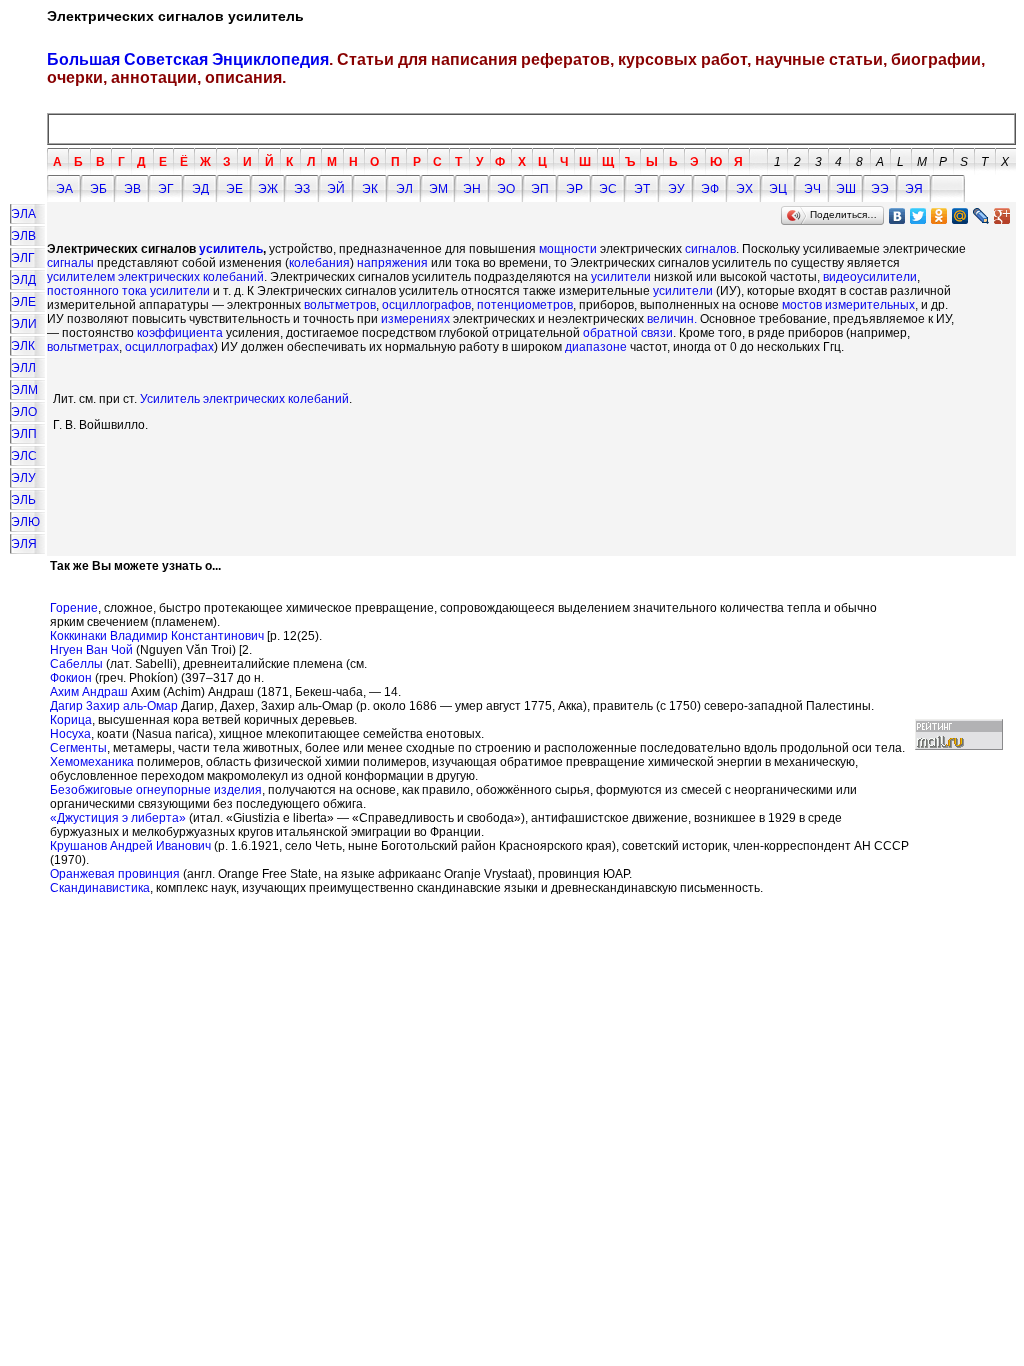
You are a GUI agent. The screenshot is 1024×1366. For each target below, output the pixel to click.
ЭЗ (302, 189)
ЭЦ (778, 189)
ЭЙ (336, 189)
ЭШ (846, 189)
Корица (71, 720)
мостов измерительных (848, 305)
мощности (568, 249)
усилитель (231, 249)
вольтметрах (83, 347)
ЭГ (166, 189)
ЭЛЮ (25, 522)
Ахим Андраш (89, 692)
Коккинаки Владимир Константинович (157, 636)
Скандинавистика (100, 888)
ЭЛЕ (23, 302)
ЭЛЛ (23, 368)
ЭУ (676, 189)
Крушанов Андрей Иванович (130, 846)
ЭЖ (268, 189)
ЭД (200, 189)
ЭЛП (24, 434)
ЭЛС (24, 456)
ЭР (574, 189)
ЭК (370, 189)
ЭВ (132, 189)
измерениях (415, 319)
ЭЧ (812, 189)
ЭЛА (23, 214)
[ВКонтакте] (897, 216)
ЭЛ (404, 189)
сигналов (710, 249)
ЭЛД (23, 280)
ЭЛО (24, 412)
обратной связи (628, 333)
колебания (319, 263)
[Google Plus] (1002, 216)
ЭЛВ (23, 236)
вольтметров (340, 305)
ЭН (472, 189)
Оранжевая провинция (115, 874)
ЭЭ (880, 189)
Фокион (71, 678)
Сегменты (78, 748)
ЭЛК (23, 346)
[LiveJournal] (981, 216)
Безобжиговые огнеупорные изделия (156, 790)
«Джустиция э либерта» (118, 818)
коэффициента (180, 333)
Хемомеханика (92, 762)
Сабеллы (76, 664)
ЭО (506, 189)
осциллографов (426, 305)
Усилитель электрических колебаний (244, 399)
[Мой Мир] (960, 216)
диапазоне (596, 347)
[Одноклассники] (939, 216)
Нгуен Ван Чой (91, 650)
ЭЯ (914, 189)
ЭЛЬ (23, 500)
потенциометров (523, 305)
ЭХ (744, 189)
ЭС (608, 189)
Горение (74, 608)
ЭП (540, 189)
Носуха (70, 734)
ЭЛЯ (24, 544)
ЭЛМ (24, 390)
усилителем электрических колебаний (155, 277)
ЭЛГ (23, 258)
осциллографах (169, 347)
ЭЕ (234, 189)
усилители (621, 277)
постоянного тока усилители (128, 291)
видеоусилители (870, 277)
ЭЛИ (24, 324)
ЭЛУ (23, 478)
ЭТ (642, 189)
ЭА (64, 189)
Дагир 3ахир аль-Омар (114, 706)
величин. (672, 319)
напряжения (392, 263)
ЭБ (98, 189)
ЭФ (710, 189)
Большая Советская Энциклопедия (188, 59)
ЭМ (438, 189)
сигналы (70, 263)
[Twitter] (918, 216)
